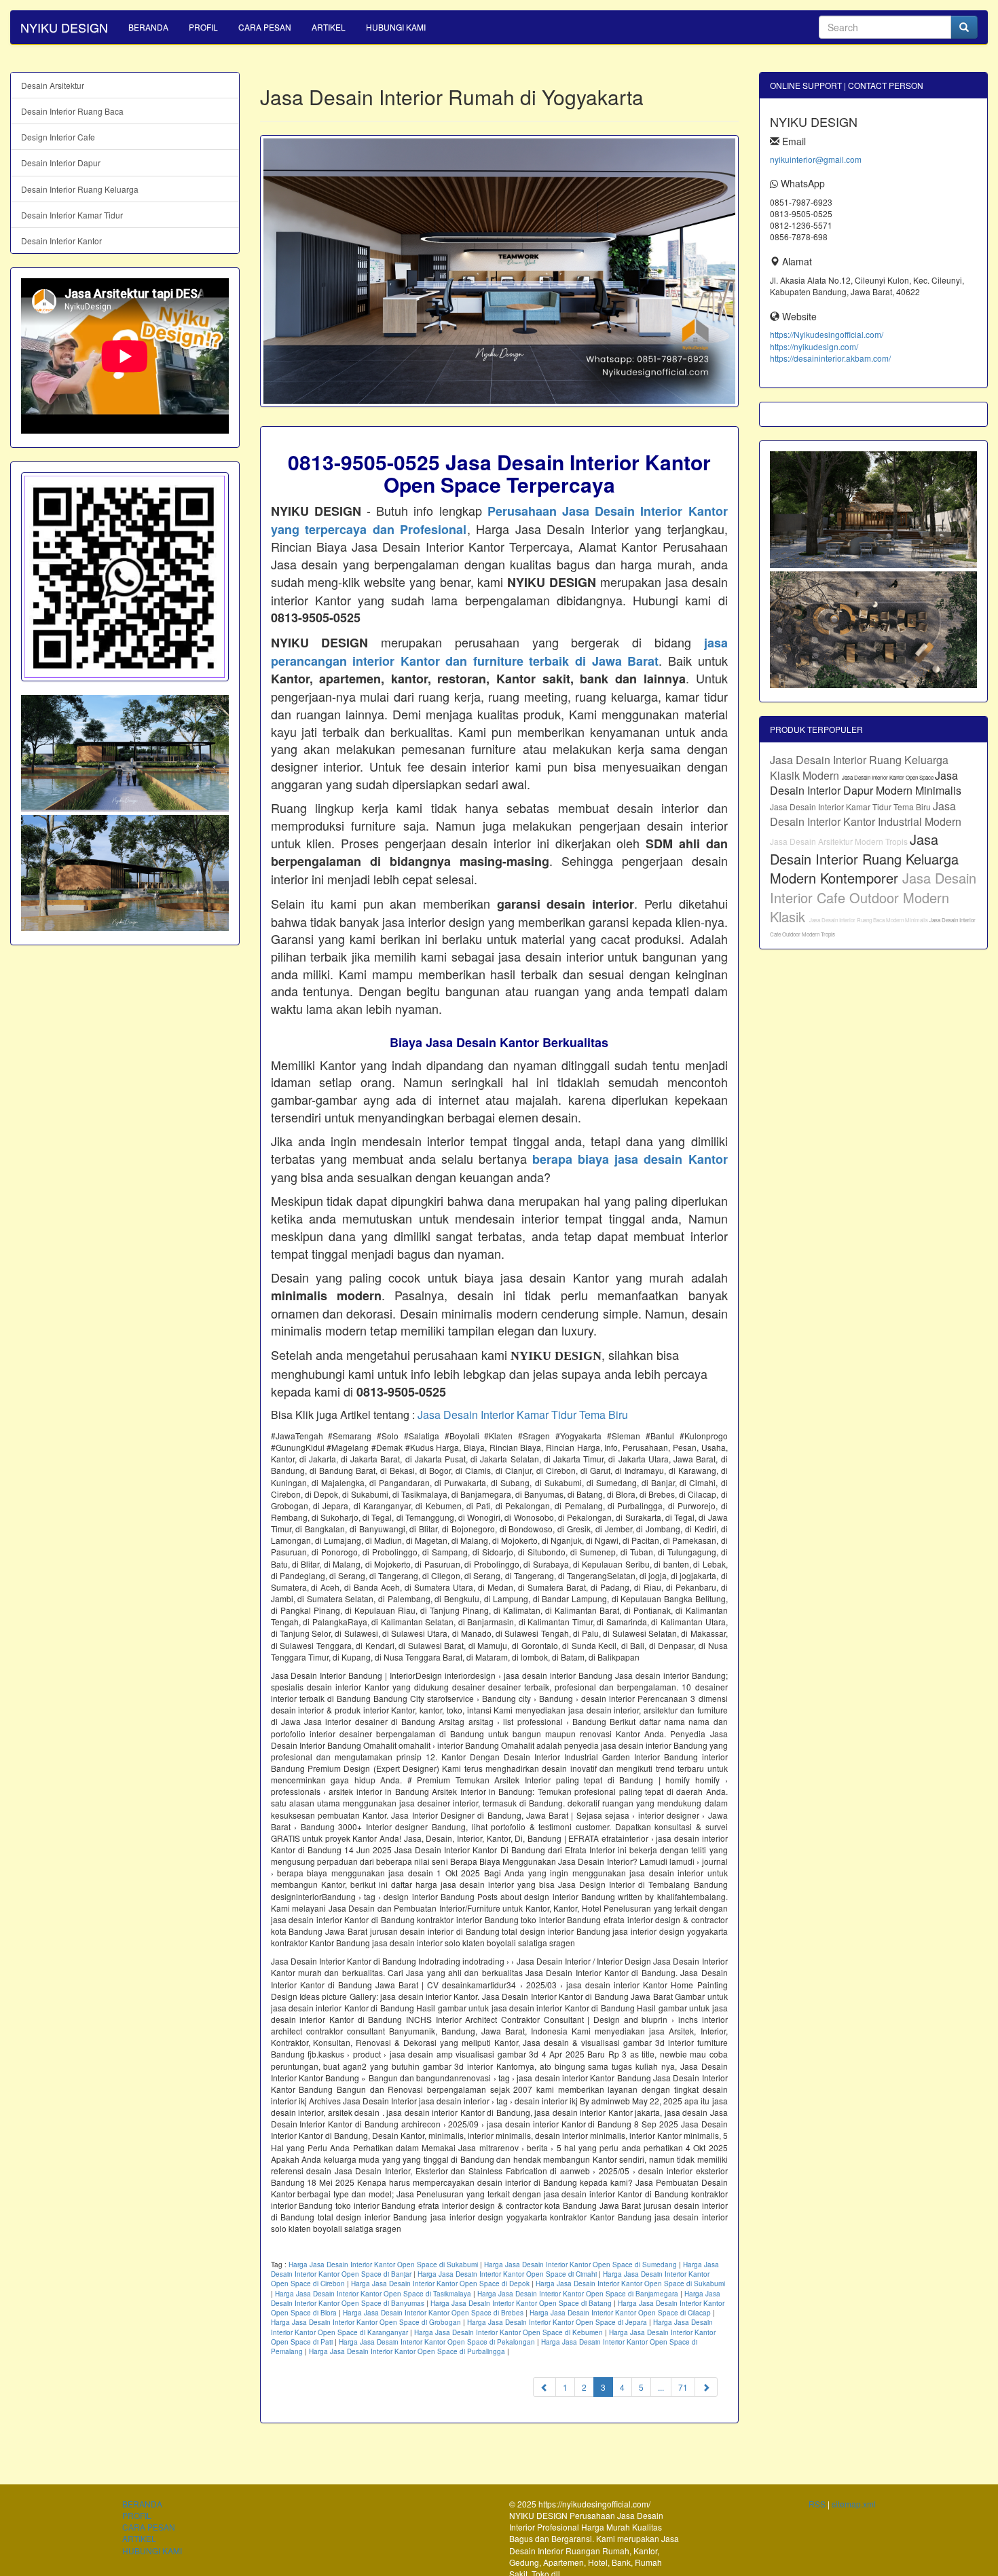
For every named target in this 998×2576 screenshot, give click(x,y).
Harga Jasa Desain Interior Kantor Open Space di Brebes (433, 2313)
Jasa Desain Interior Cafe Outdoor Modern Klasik (873, 897)
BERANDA (148, 27)
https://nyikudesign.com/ (814, 346)
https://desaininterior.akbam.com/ (830, 358)
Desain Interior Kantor (61, 241)
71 (683, 2387)
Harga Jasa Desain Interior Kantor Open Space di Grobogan (366, 2322)
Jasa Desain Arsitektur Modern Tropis (840, 841)
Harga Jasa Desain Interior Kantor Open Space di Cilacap (620, 2313)
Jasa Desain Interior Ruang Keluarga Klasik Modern (859, 768)
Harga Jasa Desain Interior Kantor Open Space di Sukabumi (383, 2265)
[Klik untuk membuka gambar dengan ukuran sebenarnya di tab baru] (499, 271)
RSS (817, 2504)
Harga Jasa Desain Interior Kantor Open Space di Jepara (557, 2322)
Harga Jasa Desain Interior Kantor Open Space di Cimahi (507, 2274)
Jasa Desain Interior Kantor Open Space (888, 777)
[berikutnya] (706, 2387)
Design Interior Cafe (58, 137)
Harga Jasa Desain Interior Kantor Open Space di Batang (521, 2303)
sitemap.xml (854, 2504)
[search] (964, 27)
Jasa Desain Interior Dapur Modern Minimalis (866, 783)
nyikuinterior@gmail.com (816, 159)
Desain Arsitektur (53, 85)
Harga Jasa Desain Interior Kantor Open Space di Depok (440, 2284)
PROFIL (203, 27)
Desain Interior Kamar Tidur (72, 215)
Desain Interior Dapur (61, 163)
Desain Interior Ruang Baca (72, 111)
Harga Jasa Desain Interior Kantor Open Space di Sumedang (580, 2265)
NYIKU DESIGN (64, 27)
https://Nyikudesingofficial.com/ (827, 334)
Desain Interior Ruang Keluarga (80, 189)
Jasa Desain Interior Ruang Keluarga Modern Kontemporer (864, 858)
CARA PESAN (265, 27)
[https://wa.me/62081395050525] (125, 577)
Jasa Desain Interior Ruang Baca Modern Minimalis (869, 920)
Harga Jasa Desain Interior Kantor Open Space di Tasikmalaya (373, 2294)
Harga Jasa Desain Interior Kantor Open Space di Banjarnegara (578, 2294)
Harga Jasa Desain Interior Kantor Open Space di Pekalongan (437, 2342)
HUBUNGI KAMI (396, 27)
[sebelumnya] (544, 2387)
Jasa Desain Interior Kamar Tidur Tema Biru (523, 1415)
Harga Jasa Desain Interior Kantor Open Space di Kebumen (509, 2332)
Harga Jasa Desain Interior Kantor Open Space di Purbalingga (407, 2351)
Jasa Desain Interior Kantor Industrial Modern (866, 814)
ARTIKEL (329, 27)
